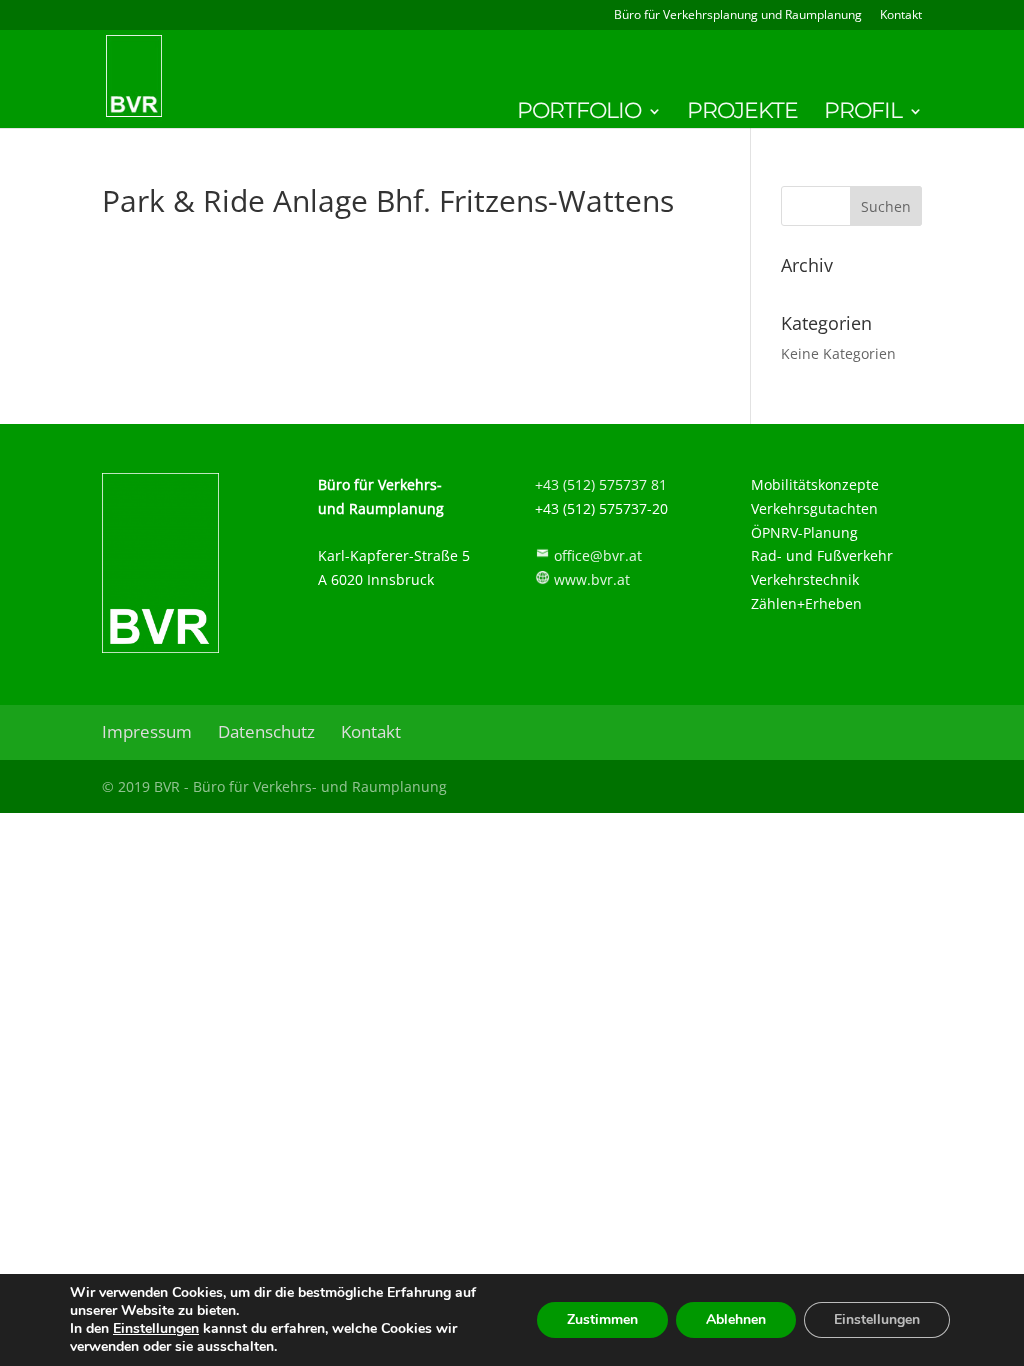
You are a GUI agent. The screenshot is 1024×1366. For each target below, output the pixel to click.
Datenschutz (266, 731)
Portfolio (579, 114)
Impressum (147, 731)
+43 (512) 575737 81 (601, 484)
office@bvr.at (598, 555)
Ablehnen (736, 1319)
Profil (863, 114)
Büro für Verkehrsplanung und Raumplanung (738, 16)
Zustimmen (602, 1319)
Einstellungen (156, 1329)
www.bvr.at (592, 579)
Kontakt (901, 16)
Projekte (742, 114)
